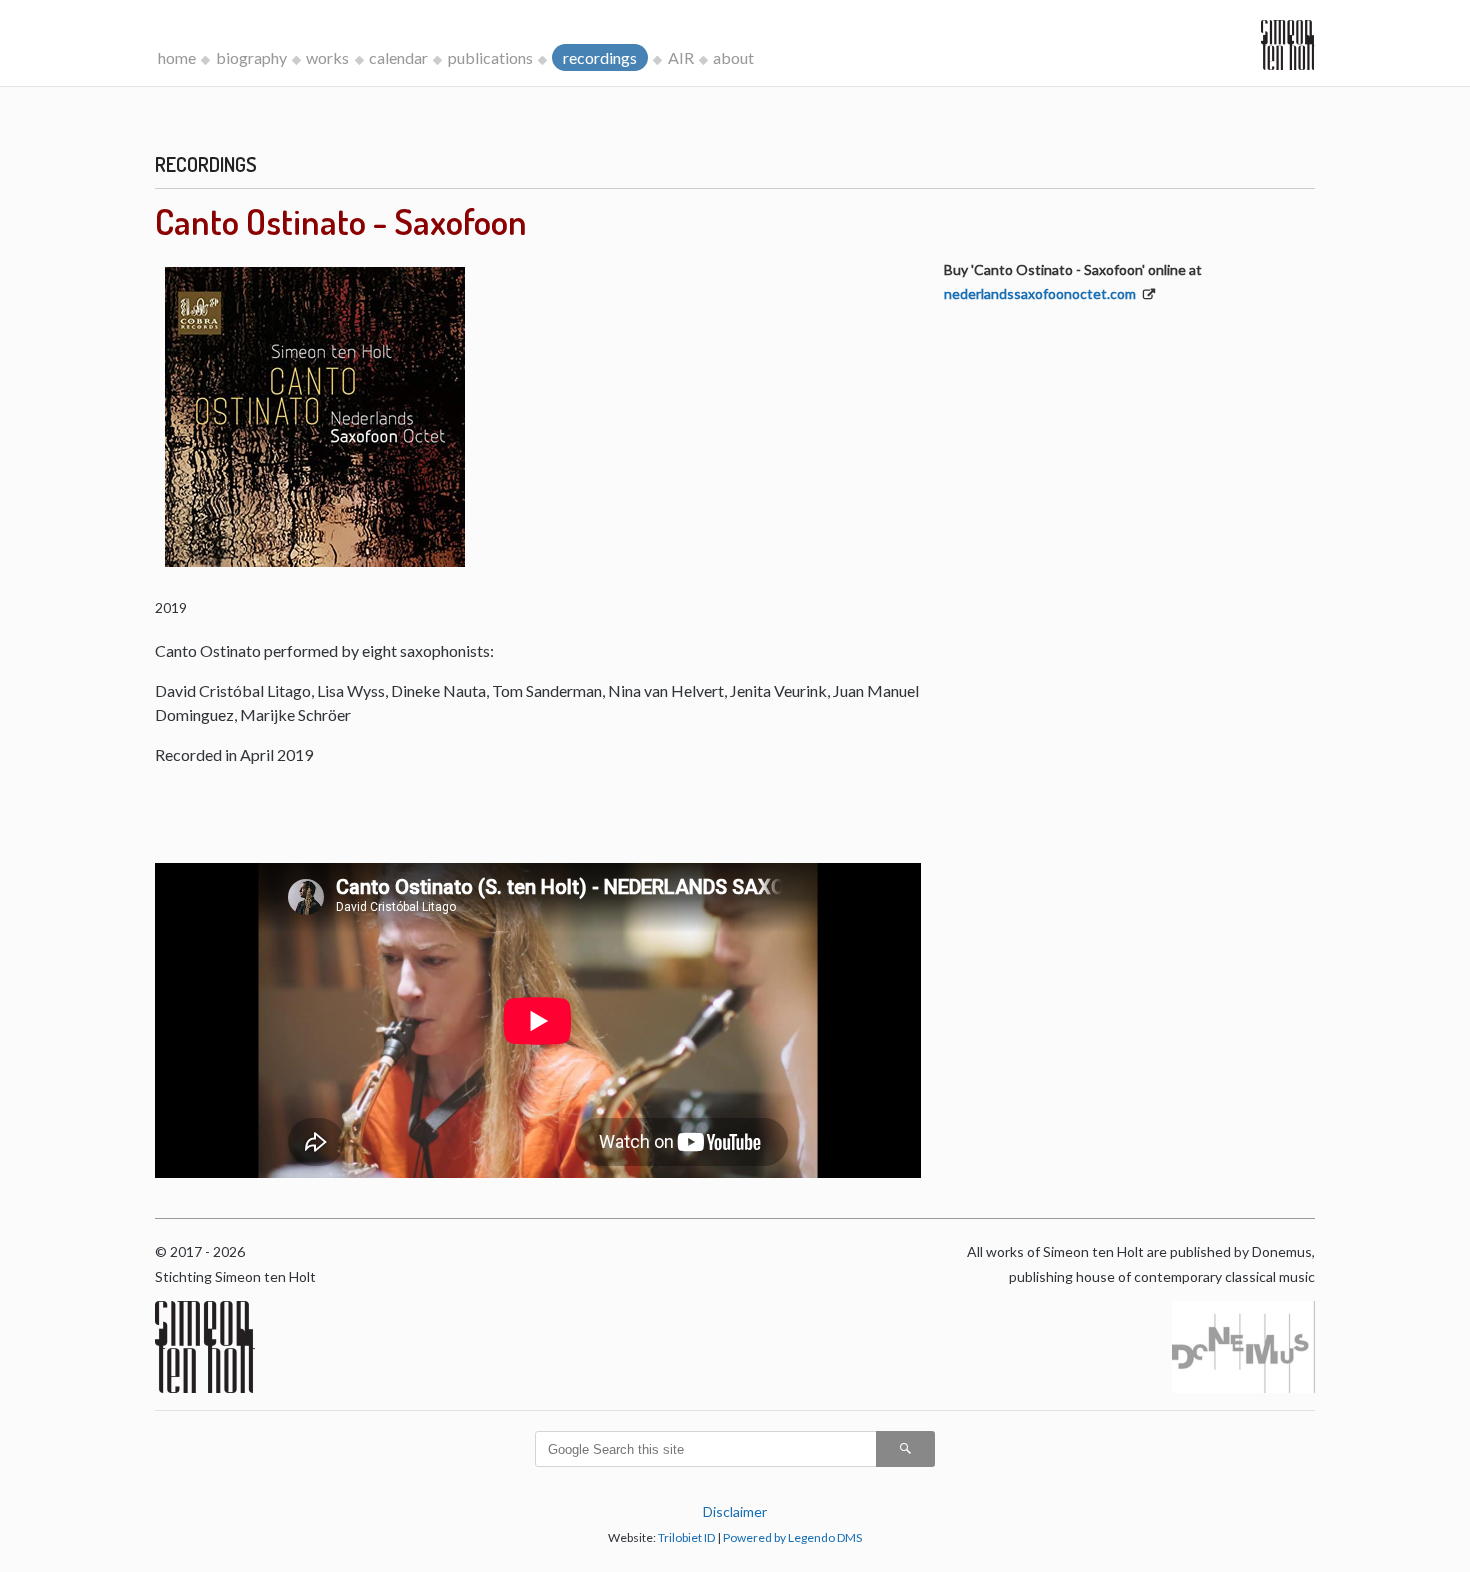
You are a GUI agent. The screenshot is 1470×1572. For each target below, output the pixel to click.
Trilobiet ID (686, 1537)
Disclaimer (735, 1511)
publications (490, 57)
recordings (600, 57)
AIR (681, 57)
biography (251, 57)
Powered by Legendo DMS (792, 1537)
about (733, 57)
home (177, 57)
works (327, 57)
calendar (398, 57)
